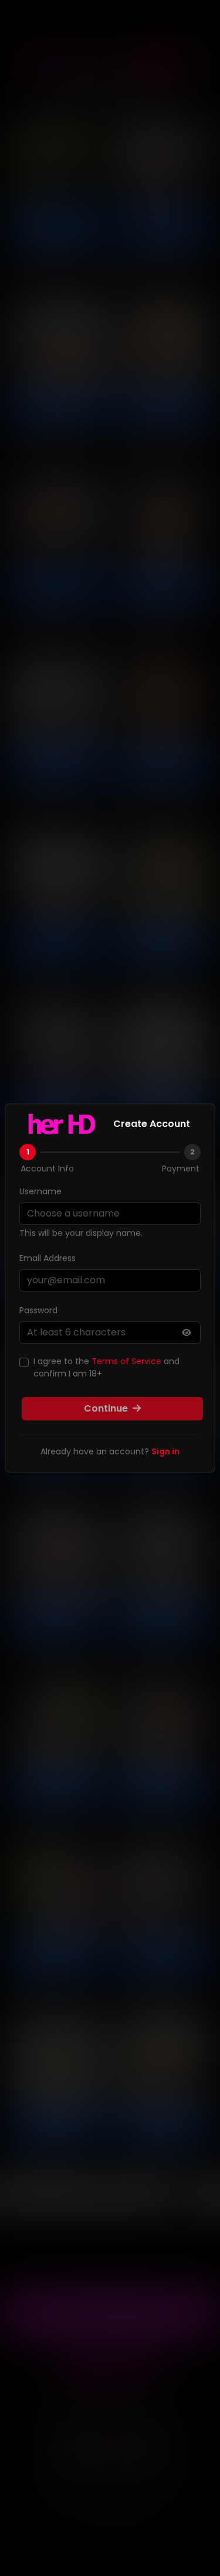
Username (40, 1191)
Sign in (165, 1451)
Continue (107, 1408)
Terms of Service (126, 1361)
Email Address (48, 1258)
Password (38, 1310)
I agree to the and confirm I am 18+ (106, 1367)
